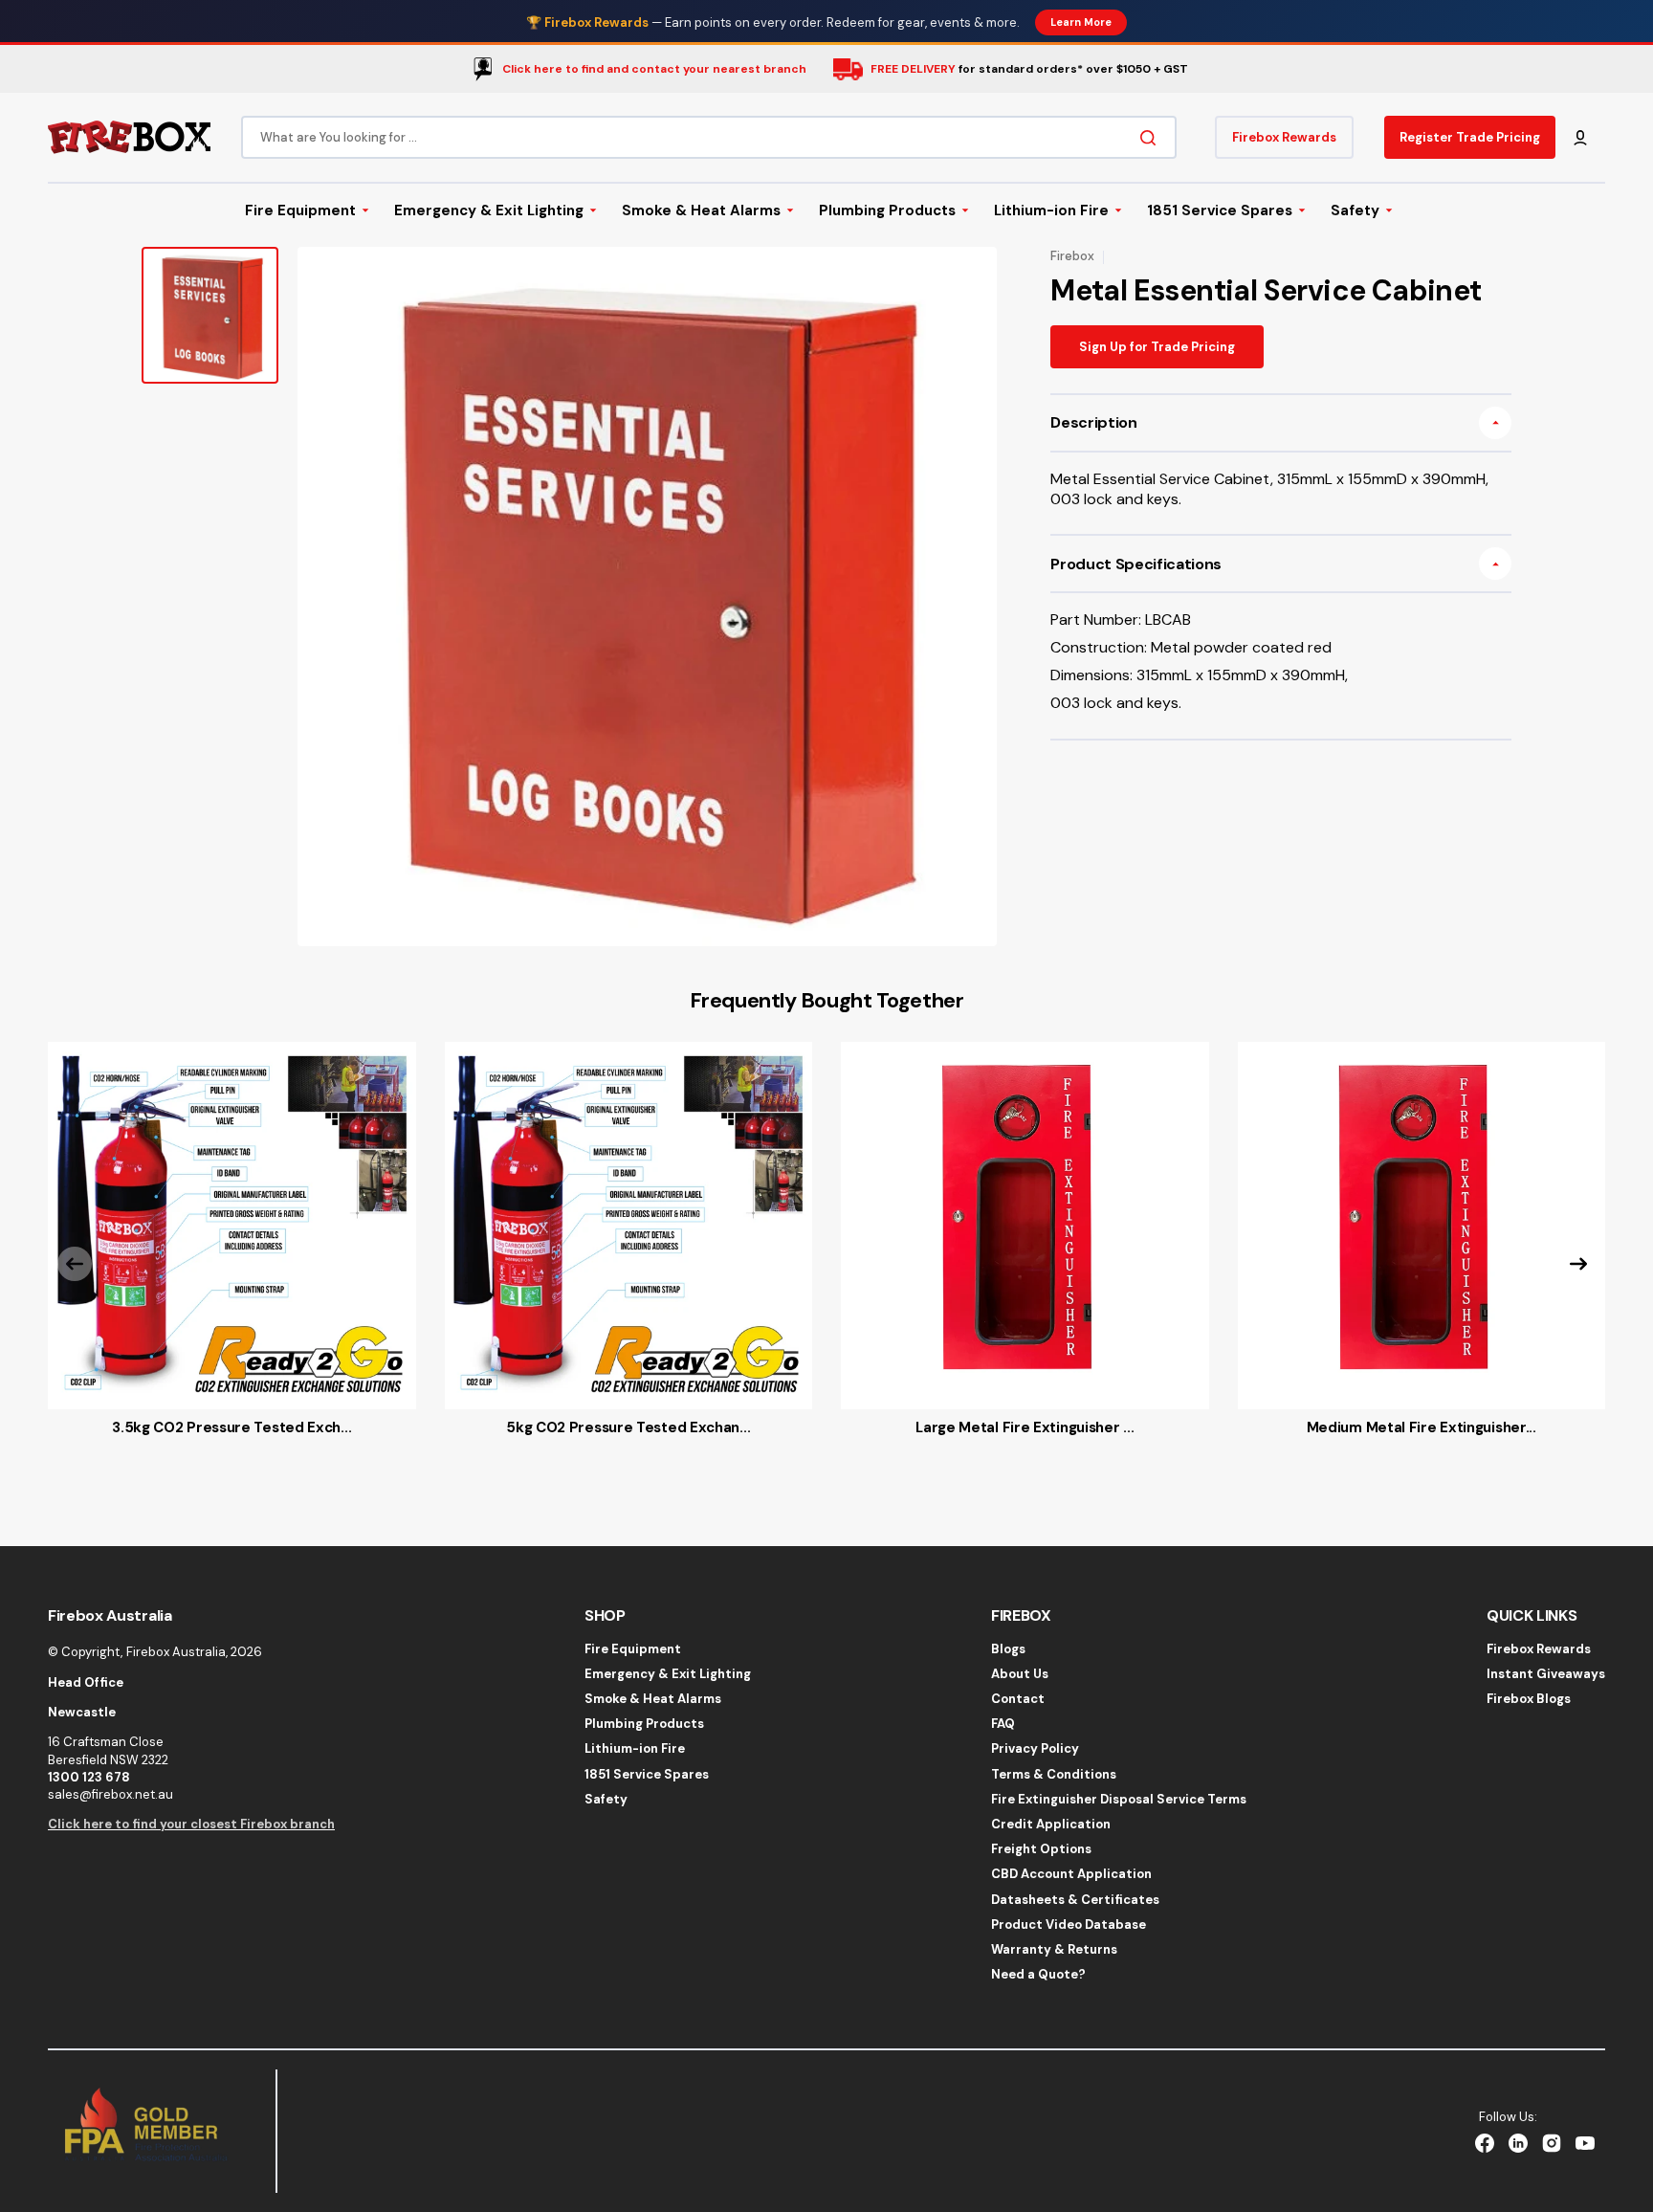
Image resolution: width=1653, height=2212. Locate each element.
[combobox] (709, 137)
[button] (1580, 138)
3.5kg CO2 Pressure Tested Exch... (231, 1427)
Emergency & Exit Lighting (668, 1674)
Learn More (1081, 22)
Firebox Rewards (1539, 1649)
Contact (1018, 1699)
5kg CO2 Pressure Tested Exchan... (628, 1427)
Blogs (1008, 1649)
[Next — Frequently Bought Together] (1578, 1264)
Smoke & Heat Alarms (653, 1699)
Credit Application (1051, 1824)
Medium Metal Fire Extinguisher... (1422, 1427)
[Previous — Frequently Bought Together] (75, 1264)
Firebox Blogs (1529, 1699)
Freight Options (1041, 1849)
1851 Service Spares (647, 1774)
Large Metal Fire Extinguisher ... (1025, 1427)
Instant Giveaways (1546, 1674)
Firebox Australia (176, 1652)
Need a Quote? (1038, 1974)
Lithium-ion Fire (635, 1748)
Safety (606, 1799)
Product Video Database (1069, 1924)
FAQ (1003, 1724)
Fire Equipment (633, 1649)
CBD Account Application (1071, 1874)
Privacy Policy (1035, 1748)
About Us (1020, 1674)
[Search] (1152, 138)
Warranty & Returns (1054, 1949)
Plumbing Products (644, 1724)
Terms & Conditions (1054, 1774)
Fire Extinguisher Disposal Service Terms (1119, 1799)
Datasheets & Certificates (1075, 1900)
